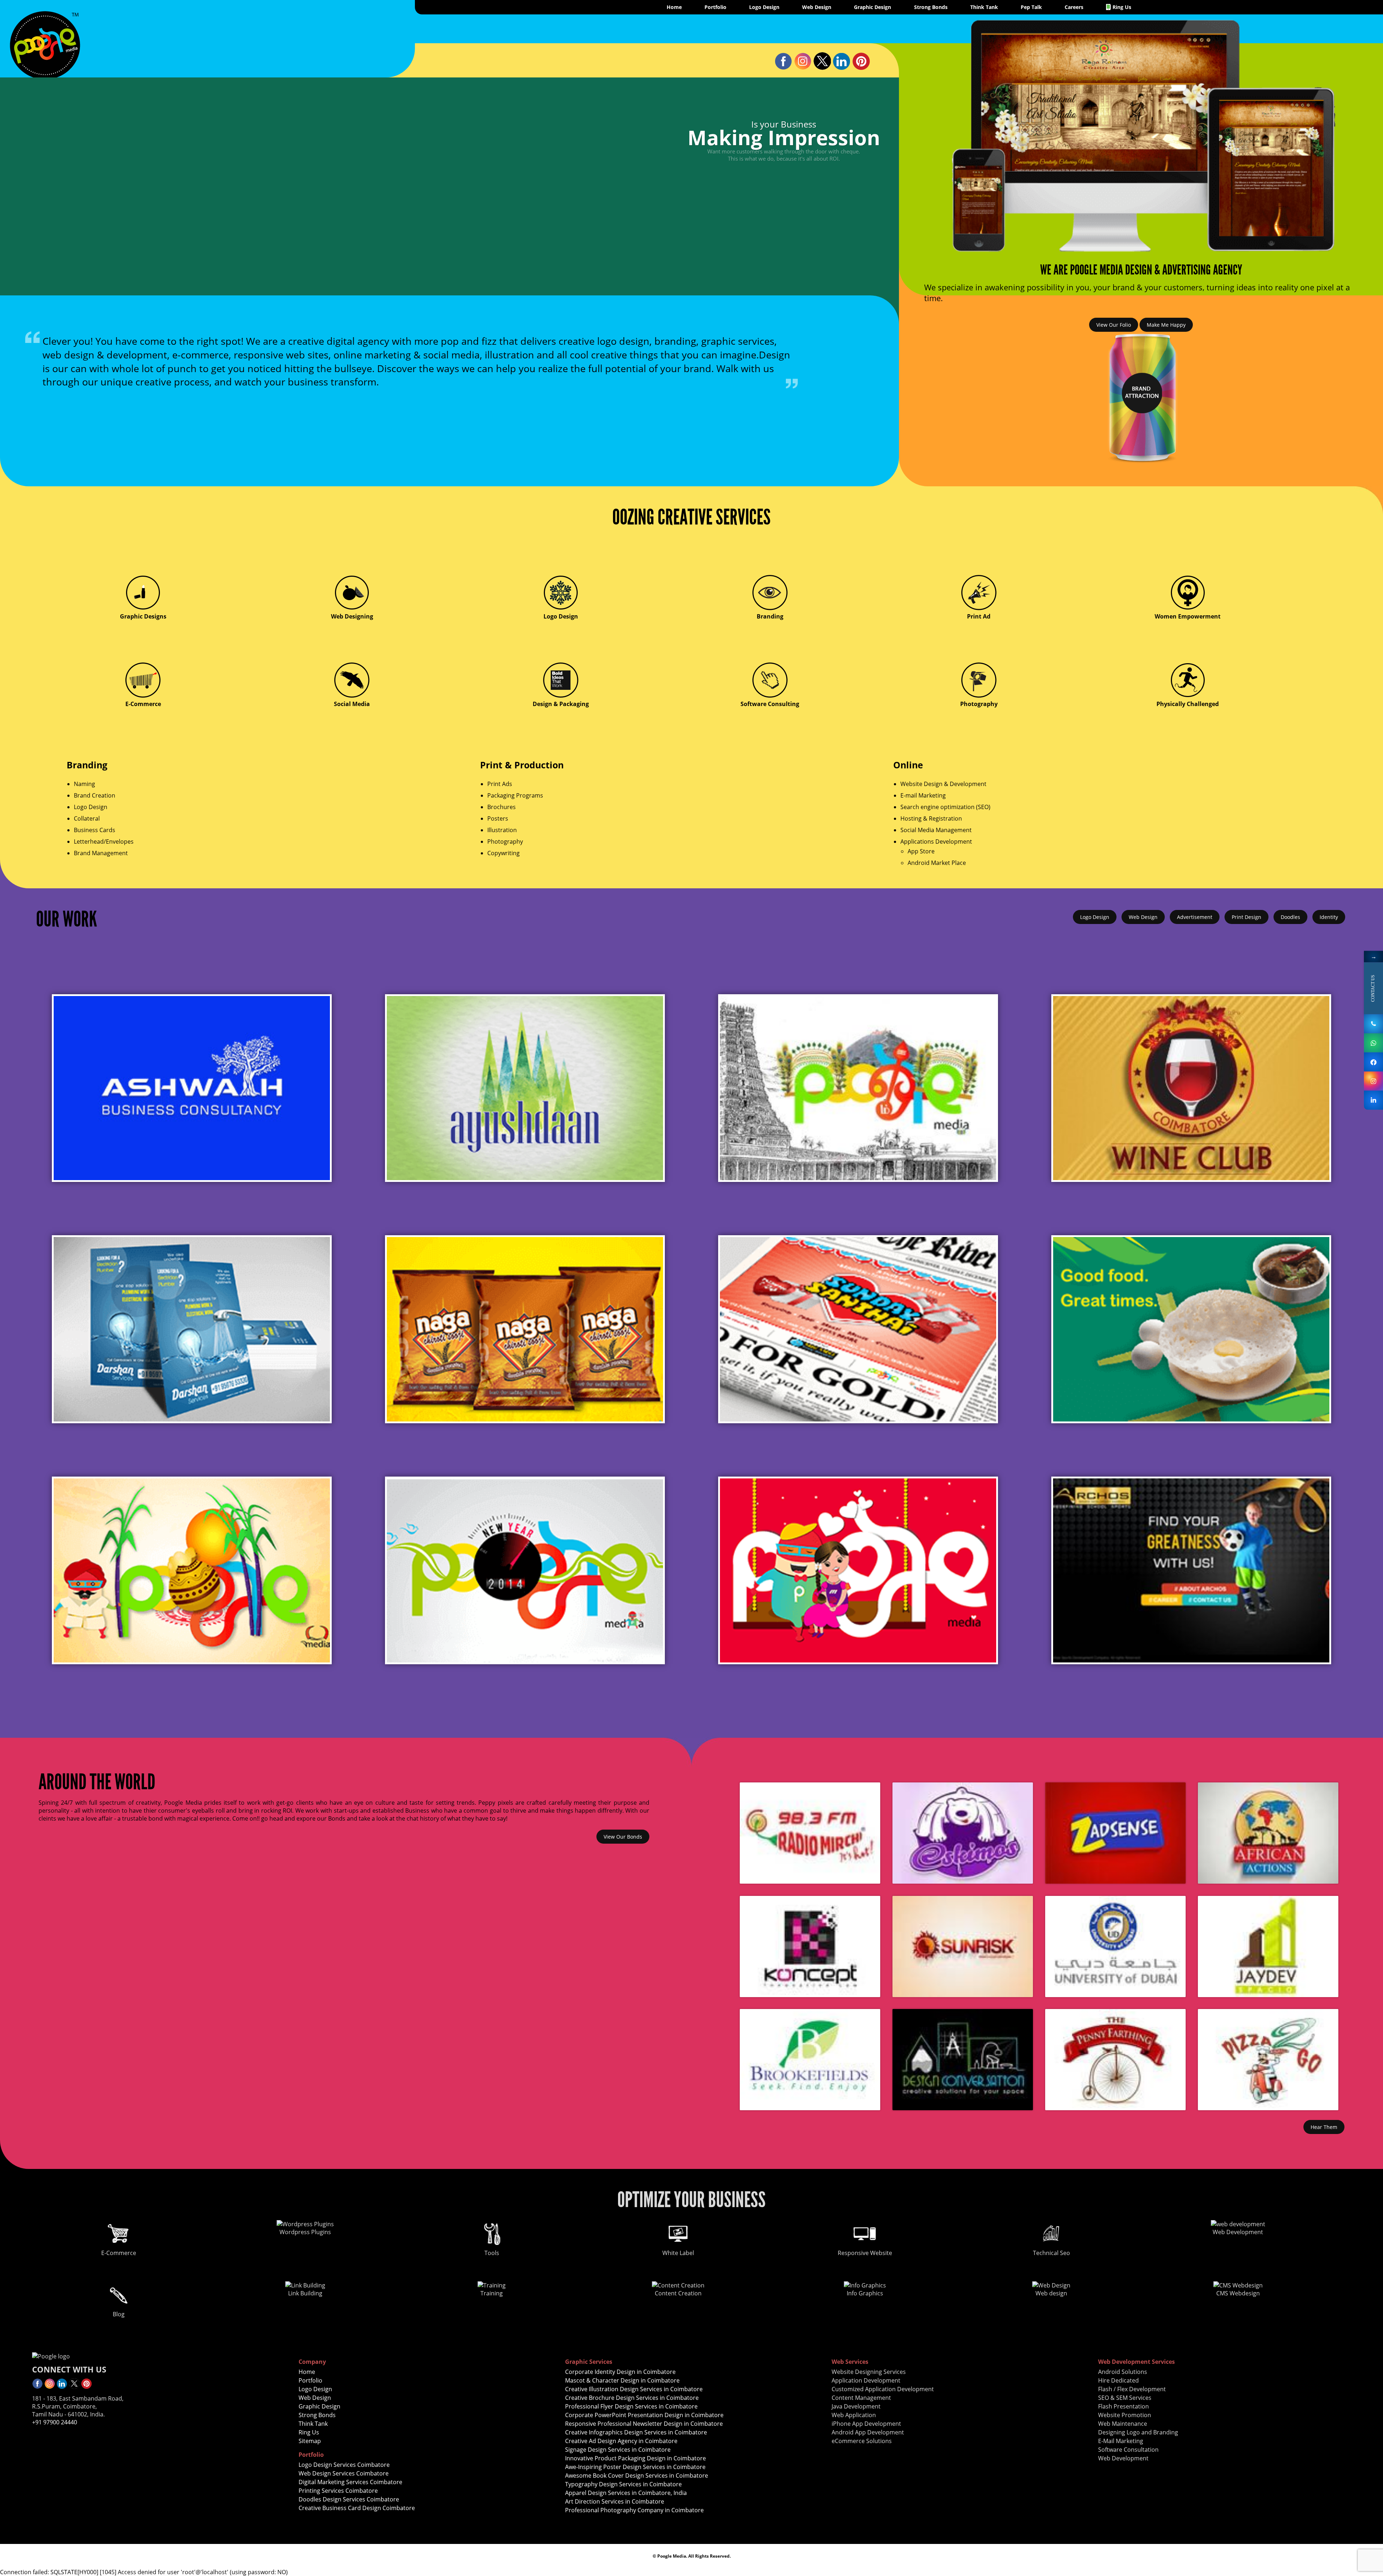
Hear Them (1324, 2127)
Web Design (817, 7)
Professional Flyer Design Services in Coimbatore (631, 2406)
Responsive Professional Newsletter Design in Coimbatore (644, 2424)
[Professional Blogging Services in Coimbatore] (1373, 1024)
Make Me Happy (1166, 325)
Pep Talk (1031, 7)
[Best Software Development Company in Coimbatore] (74, 2387)
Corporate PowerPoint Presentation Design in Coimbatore (644, 2415)
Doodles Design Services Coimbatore (349, 2499)
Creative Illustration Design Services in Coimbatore (634, 2389)
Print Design (1247, 917)
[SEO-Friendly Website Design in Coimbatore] (1191, 1329)
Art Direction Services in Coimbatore (615, 2501)
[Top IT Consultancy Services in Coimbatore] (192, 1329)
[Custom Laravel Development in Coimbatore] (45, 73)
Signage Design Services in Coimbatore (618, 2450)
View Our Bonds (623, 1837)
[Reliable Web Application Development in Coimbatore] (1373, 1081)
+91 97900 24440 (55, 2422)
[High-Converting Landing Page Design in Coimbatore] (858, 1088)
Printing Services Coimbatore (338, 2491)
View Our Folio (1114, 325)
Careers (1074, 7)
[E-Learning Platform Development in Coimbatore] (822, 68)
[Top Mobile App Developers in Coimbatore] (1191, 1088)
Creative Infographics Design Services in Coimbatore (636, 2432)
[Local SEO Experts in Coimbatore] (37, 2387)
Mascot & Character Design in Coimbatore (622, 2380)
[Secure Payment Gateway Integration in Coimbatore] (803, 68)
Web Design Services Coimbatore (344, 2473)
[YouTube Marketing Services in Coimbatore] (842, 68)
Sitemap (310, 2441)
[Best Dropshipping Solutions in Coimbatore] (525, 1570)
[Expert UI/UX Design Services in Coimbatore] (783, 68)
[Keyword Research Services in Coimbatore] (86, 2387)
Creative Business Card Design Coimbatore (357, 2508)
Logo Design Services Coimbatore (344, 2465)
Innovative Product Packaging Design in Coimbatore (635, 2458)
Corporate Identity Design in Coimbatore (620, 2372)
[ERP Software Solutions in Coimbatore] (1373, 1043)
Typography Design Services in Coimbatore (623, 2484)
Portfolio (715, 7)
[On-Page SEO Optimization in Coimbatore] (1373, 1062)
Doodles (1290, 917)
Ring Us (1122, 7)
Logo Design (764, 7)
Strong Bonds (931, 7)
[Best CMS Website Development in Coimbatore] (50, 2387)
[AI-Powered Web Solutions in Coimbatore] (858, 1329)
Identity (1329, 917)
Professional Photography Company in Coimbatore (634, 2510)
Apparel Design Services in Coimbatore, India (626, 2493)
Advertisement (1195, 917)
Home (674, 7)
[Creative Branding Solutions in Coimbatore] (861, 68)
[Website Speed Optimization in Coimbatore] (1373, 1100)
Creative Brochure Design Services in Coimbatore (632, 2398)
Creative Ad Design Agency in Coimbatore (621, 2441)
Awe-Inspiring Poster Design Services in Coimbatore (635, 2467)
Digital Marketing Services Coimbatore (350, 2482)
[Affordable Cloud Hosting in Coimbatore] (525, 1329)
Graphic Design (872, 7)
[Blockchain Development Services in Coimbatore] (525, 1088)
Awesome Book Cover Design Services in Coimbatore (637, 2475)
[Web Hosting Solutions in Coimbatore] (192, 1088)
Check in (88, 170)
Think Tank (984, 7)
